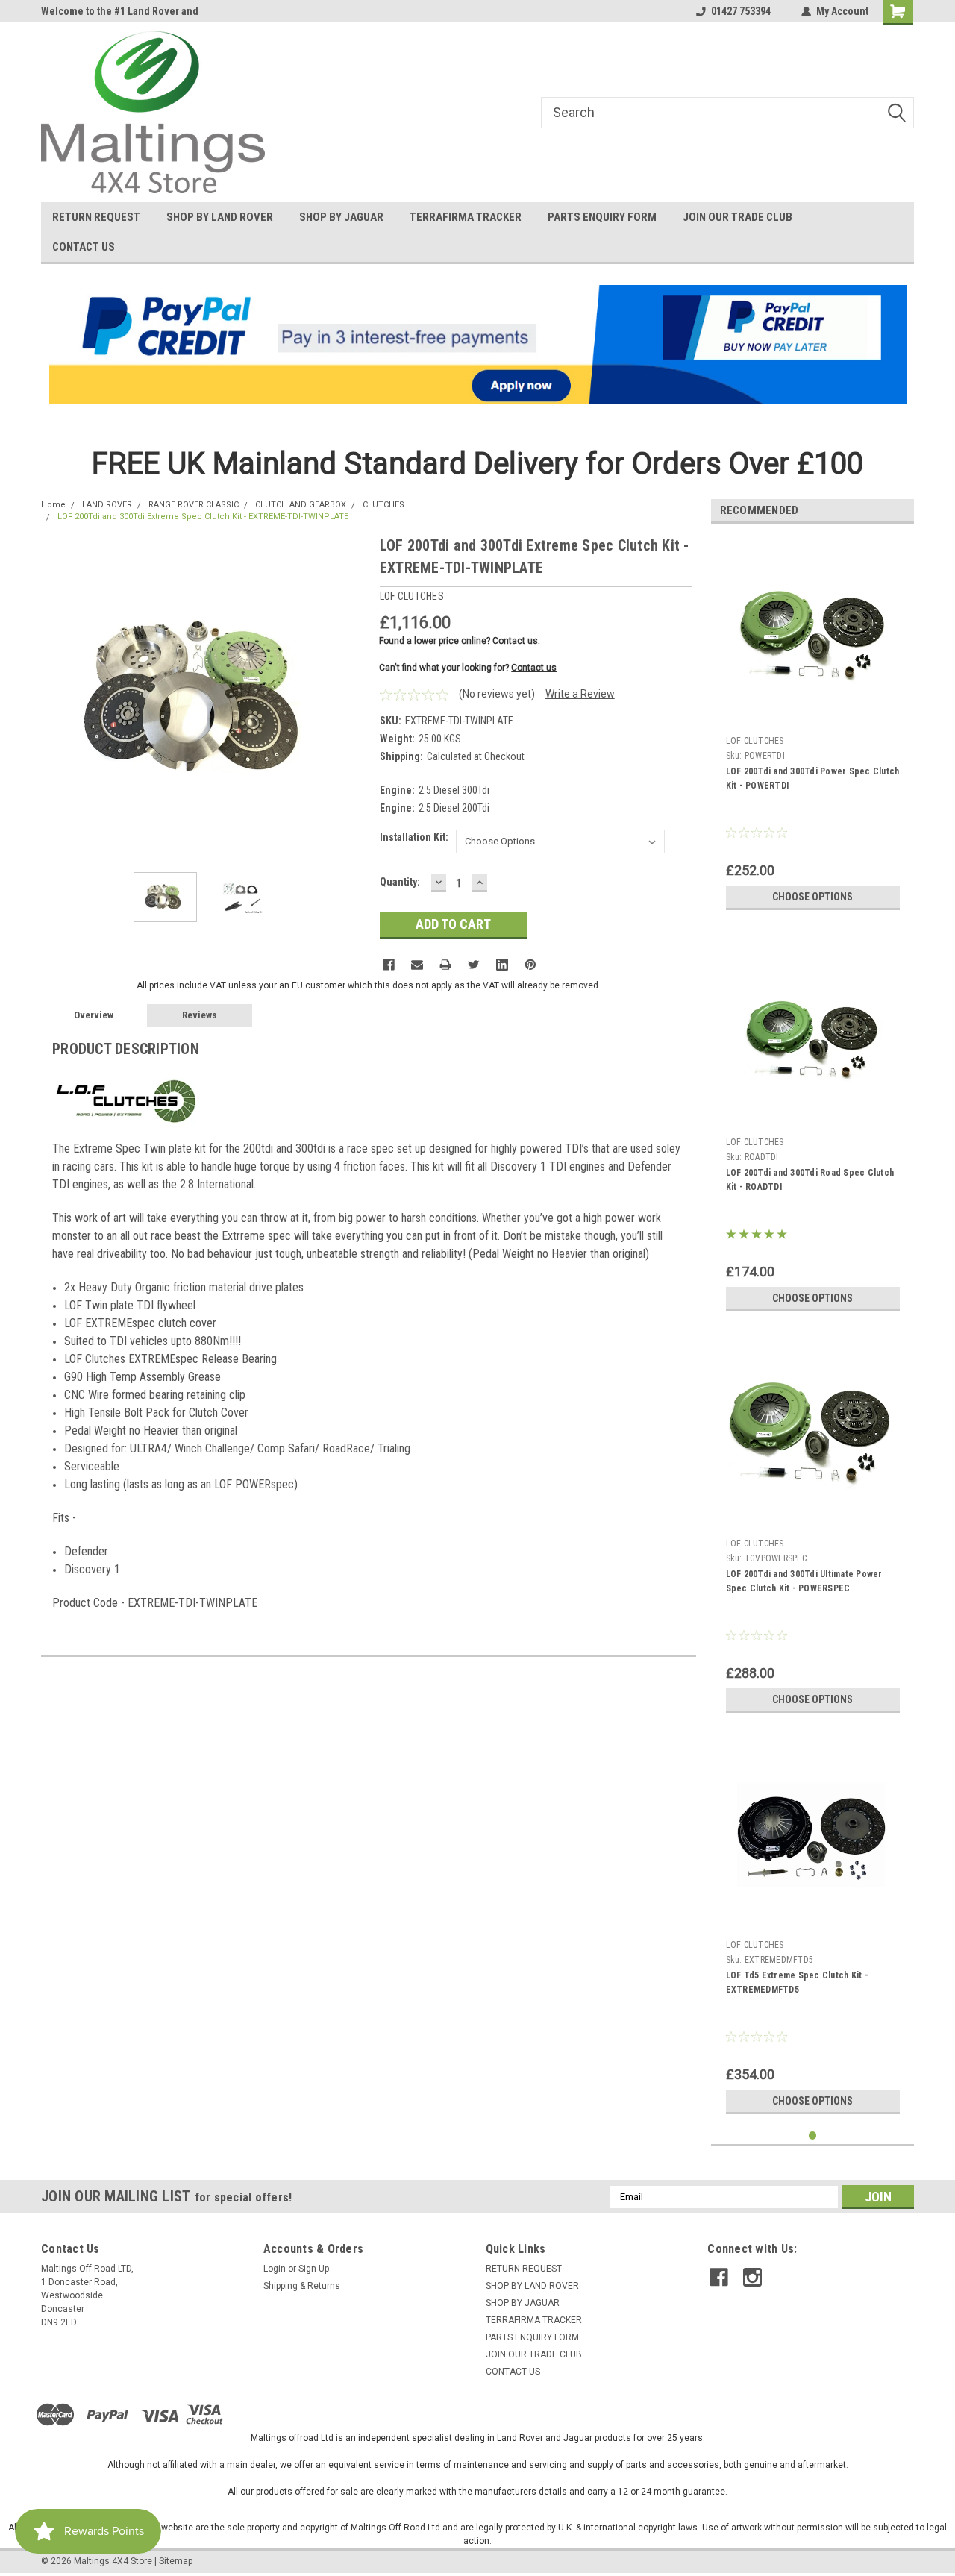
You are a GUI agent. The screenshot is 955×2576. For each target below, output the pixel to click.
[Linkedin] (502, 965)
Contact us (534, 668)
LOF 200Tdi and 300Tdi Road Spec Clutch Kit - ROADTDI (810, 1180)
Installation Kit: (414, 837)
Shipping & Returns (302, 2286)
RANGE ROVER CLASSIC (194, 505)
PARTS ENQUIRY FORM (602, 217)
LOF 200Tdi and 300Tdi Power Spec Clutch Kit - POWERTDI (813, 778)
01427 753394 (741, 11)
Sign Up (314, 2269)
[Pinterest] (530, 965)
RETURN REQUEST (96, 217)
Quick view (812, 718)
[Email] (417, 965)
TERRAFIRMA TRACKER (466, 217)
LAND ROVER (107, 505)
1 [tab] (813, 2135)
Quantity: (400, 882)
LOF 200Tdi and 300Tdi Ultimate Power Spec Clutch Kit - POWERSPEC (804, 1581)
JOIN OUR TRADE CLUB (738, 217)
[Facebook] (389, 965)
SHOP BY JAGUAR (341, 217)
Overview (94, 1015)
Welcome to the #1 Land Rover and (120, 11)
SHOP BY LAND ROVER (220, 217)
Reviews (200, 1015)
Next (354, 697)
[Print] (445, 965)
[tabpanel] (813, 726)
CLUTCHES (383, 505)
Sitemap (176, 2561)
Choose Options (812, 897)
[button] (478, 345)
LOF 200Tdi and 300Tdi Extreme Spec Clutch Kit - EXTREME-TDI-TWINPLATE (203, 517)
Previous (56, 697)
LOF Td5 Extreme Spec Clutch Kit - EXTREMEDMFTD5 (797, 1983)
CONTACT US (84, 247)
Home (53, 505)
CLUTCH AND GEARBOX (301, 505)
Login (275, 2269)
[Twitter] (474, 965)
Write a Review (580, 694)
